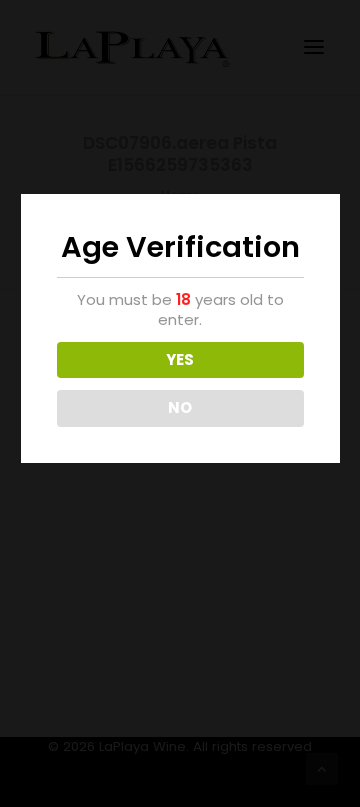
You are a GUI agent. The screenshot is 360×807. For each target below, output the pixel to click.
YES (180, 359)
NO (180, 407)
